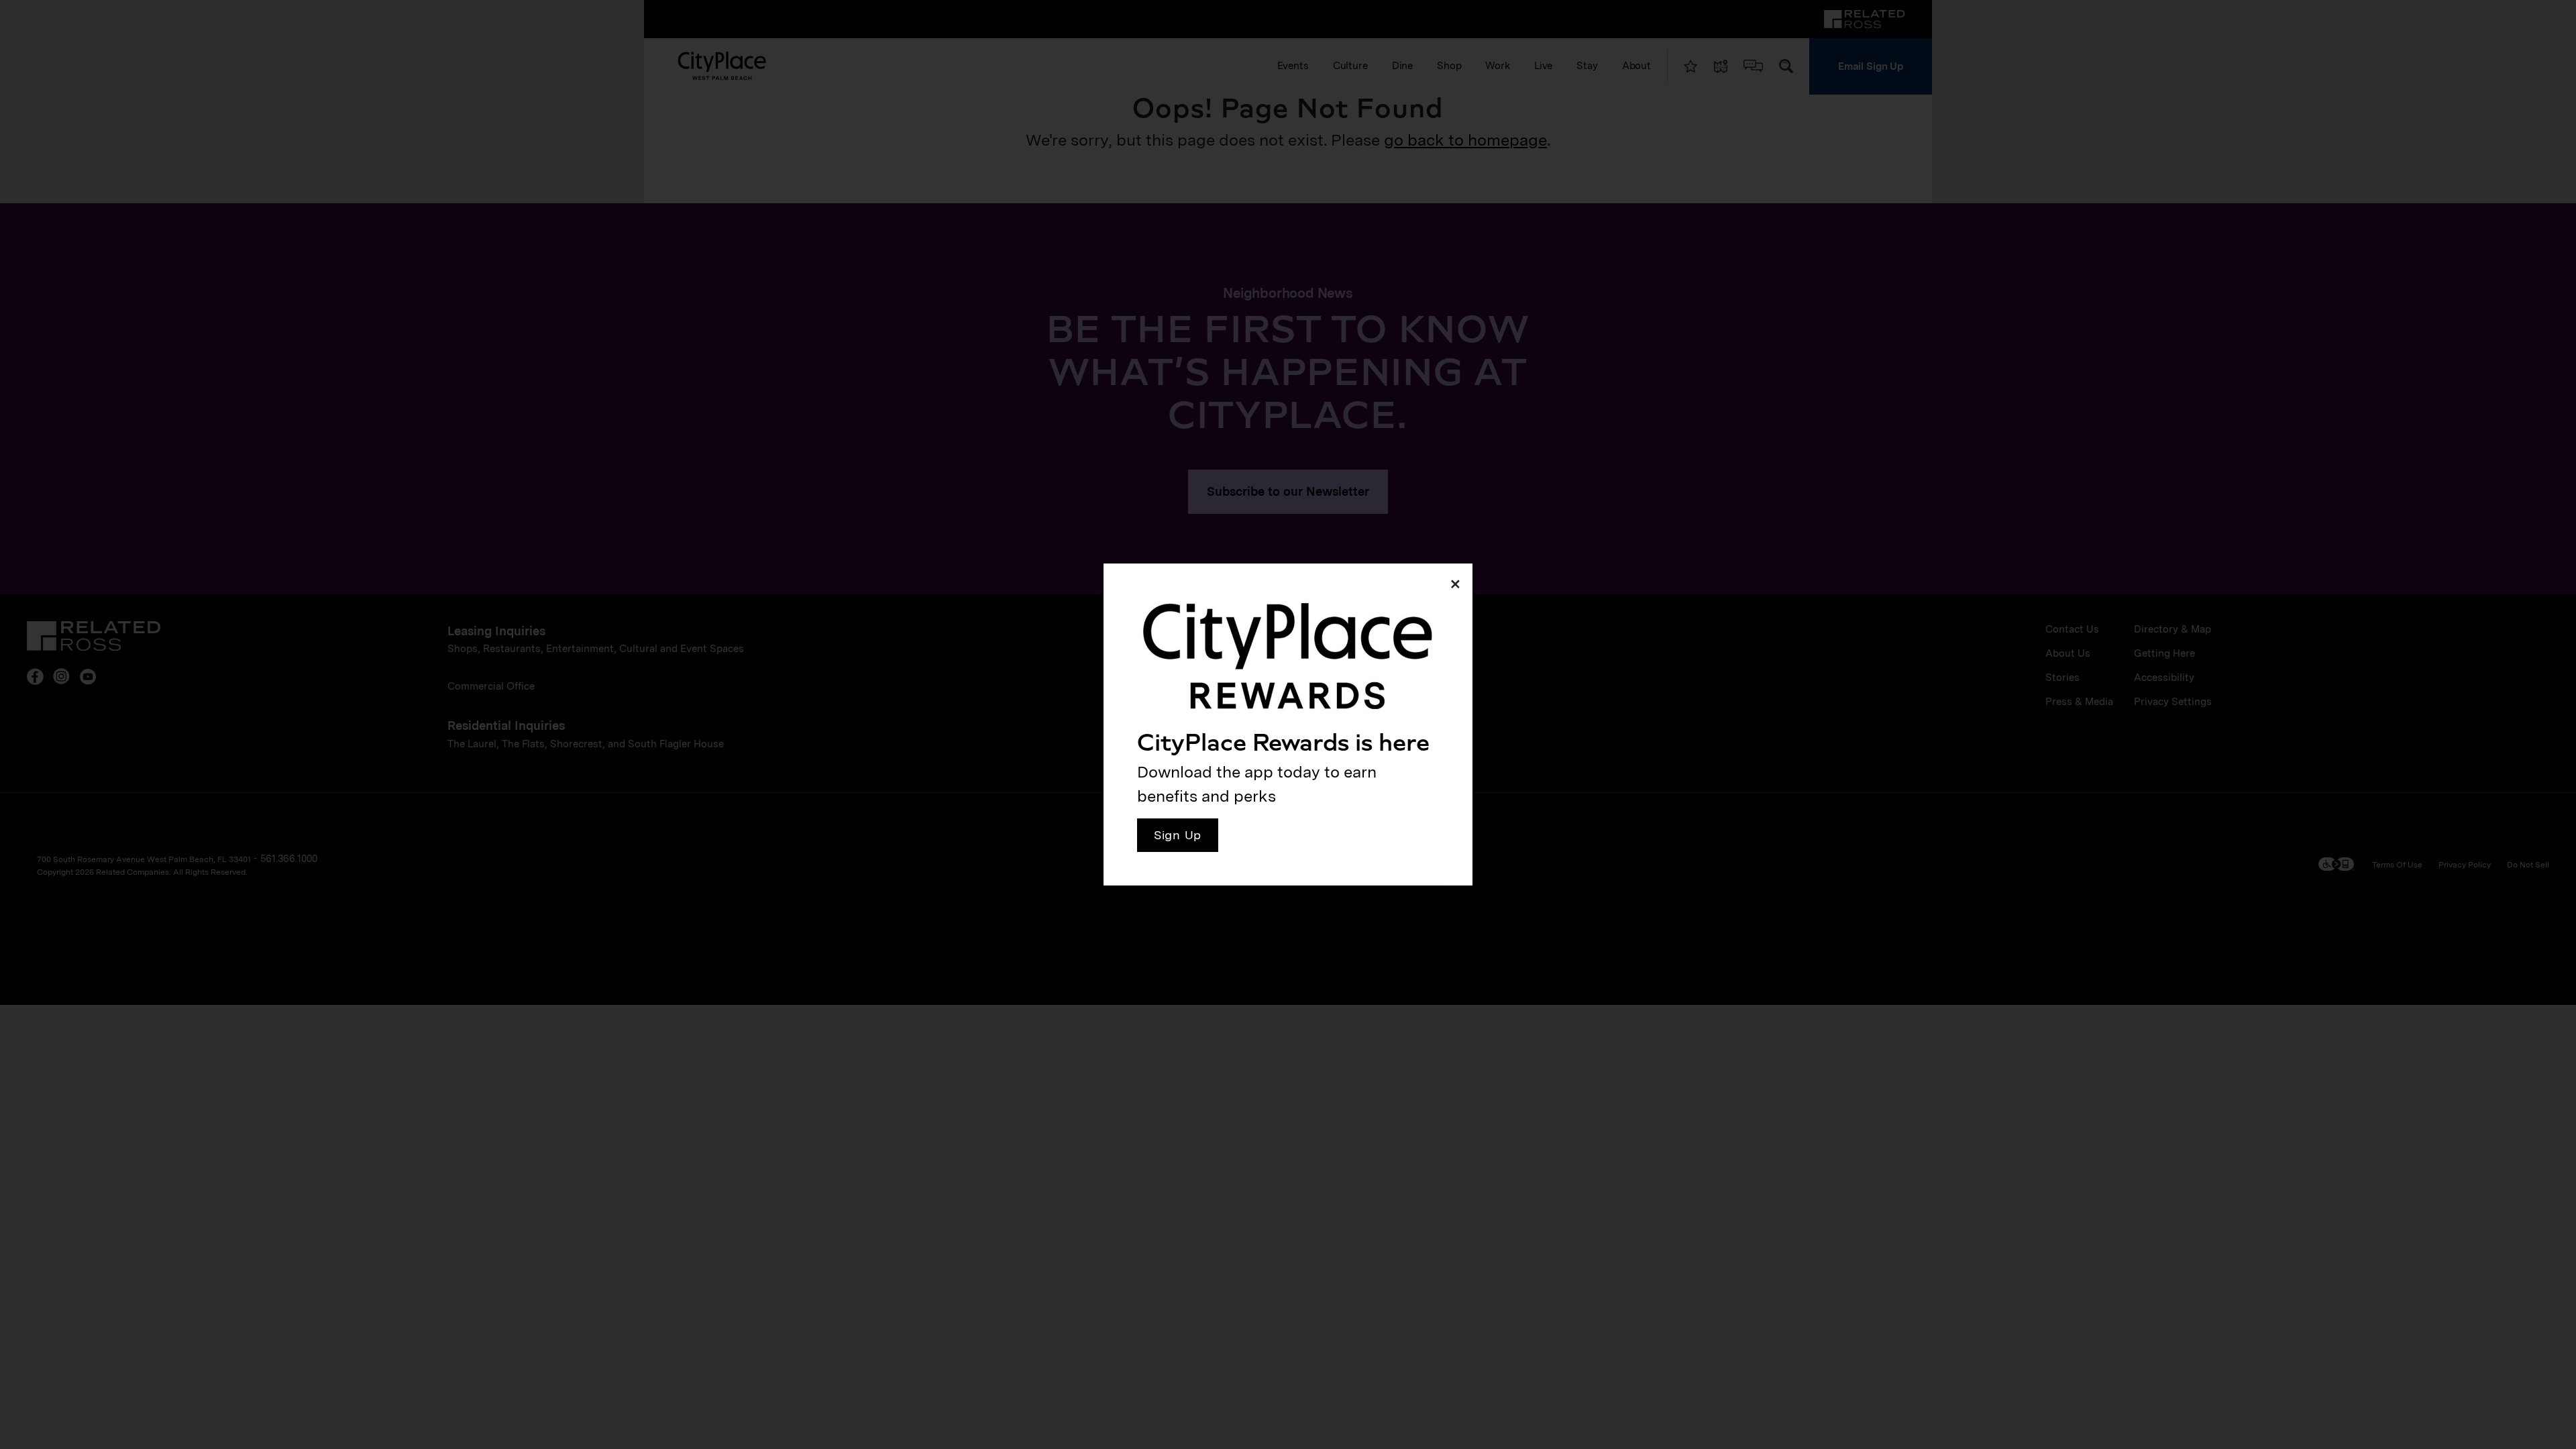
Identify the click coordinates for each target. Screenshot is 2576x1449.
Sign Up (1178, 835)
